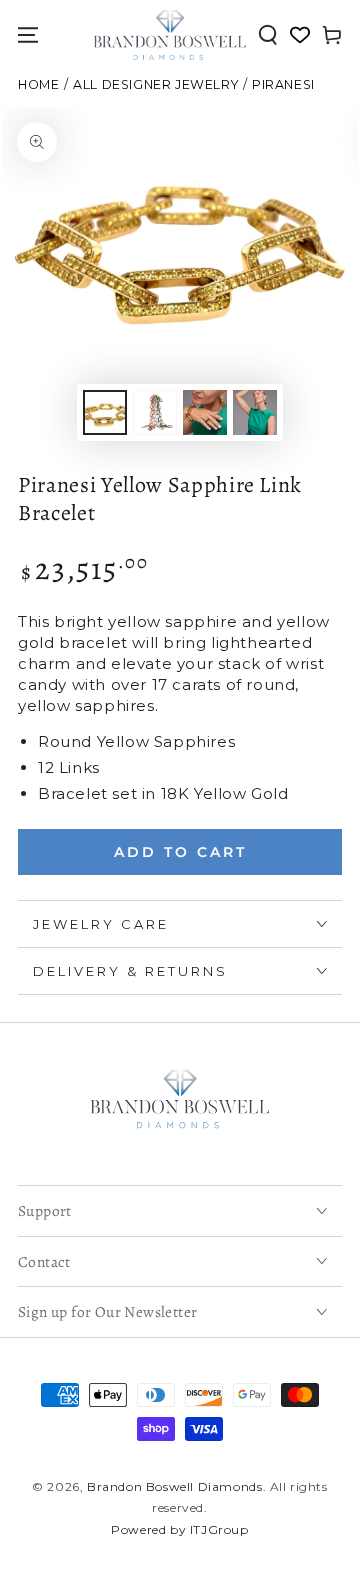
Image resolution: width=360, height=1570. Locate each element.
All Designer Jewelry (155, 84)
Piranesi (283, 84)
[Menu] (28, 35)
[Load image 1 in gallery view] (105, 412)
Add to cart (180, 852)
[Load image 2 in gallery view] (155, 412)
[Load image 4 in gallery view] (255, 412)
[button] (268, 35)
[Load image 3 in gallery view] (205, 412)
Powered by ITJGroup (179, 1529)
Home (38, 84)
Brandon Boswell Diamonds (174, 1486)
